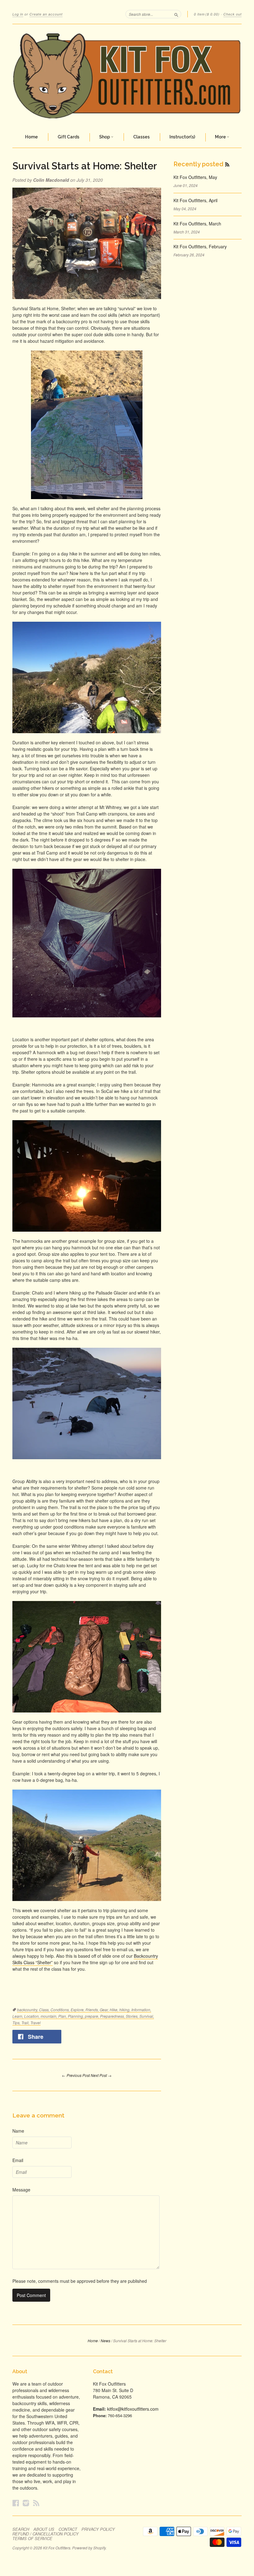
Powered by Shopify (89, 2548)
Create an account (46, 14)
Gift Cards (68, 137)
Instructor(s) (182, 137)
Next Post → (101, 2075)
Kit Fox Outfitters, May (195, 177)
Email (18, 2160)
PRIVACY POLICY (98, 2529)
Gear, (105, 2010)
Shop (105, 137)
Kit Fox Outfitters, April (195, 200)
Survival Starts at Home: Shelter (85, 166)
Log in (18, 14)
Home (31, 137)
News (105, 2341)
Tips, (17, 2023)
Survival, (147, 2016)
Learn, (18, 2016)
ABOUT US (44, 2529)
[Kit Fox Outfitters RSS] (36, 2503)
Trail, (26, 2023)
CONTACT (68, 2529)
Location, (32, 2016)
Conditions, (61, 2010)
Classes (141, 137)
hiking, (125, 2010)
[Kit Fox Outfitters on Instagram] (26, 2503)
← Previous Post (76, 2075)
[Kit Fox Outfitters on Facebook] (16, 2503)
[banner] (127, 76)
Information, (141, 2010)
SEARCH (21, 2529)
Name (18, 2131)
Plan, (63, 2016)
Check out (232, 14)
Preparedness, (113, 2016)
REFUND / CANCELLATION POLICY (46, 2534)
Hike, (114, 2010)
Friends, (93, 2010)
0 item (207, 14)
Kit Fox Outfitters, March (197, 224)
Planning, (76, 2016)
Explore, (78, 2010)
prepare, (92, 2016)
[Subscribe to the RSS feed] (227, 164)
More (221, 137)
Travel (35, 2023)
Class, (45, 2010)
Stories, (133, 2016)
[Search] (176, 14)
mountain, (49, 2016)
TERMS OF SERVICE (32, 2539)
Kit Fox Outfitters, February (200, 246)
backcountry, (28, 2010)
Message (21, 2190)
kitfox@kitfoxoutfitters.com (133, 2409)
